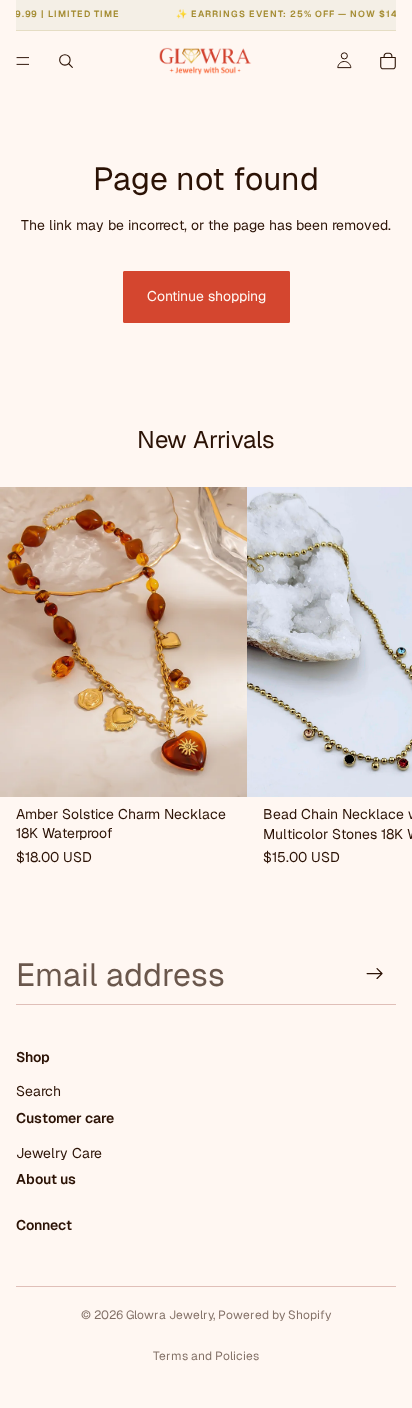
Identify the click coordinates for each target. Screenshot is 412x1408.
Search (38, 1092)
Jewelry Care (59, 1153)
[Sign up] (375, 974)
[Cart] (388, 61)
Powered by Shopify (274, 1315)
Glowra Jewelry (169, 1315)
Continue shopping (206, 296)
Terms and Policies (206, 1356)
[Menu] (23, 61)
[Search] (66, 61)
